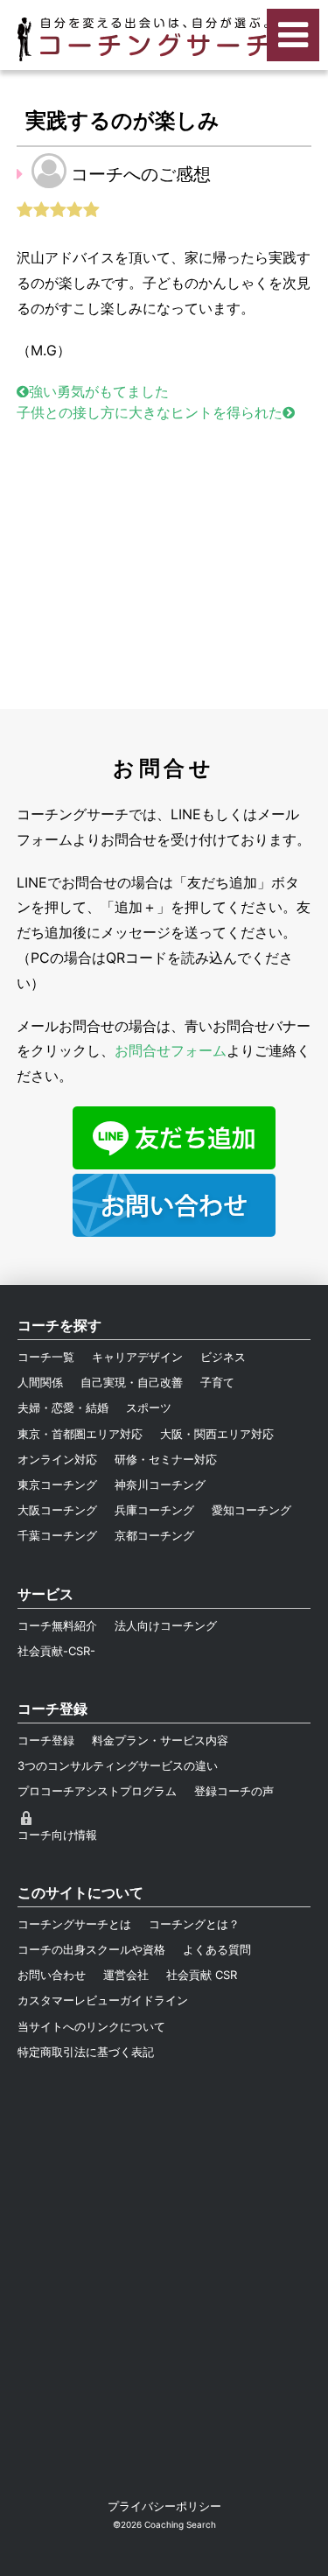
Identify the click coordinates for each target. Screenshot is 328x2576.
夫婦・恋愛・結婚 (63, 1407)
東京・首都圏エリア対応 (80, 1434)
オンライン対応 (57, 1459)
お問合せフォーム (171, 1050)
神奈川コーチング (160, 1485)
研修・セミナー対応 (166, 1459)
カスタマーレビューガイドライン (103, 2000)
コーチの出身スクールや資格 (91, 1949)
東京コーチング (57, 1485)
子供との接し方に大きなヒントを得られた (150, 412)
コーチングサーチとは (74, 1924)
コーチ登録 (46, 1740)
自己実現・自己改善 (132, 1382)
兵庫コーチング (154, 1510)
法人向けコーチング (166, 1625)
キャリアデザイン (137, 1357)
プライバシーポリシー (164, 2506)
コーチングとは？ (194, 1924)
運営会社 (126, 1975)
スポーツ (149, 1407)
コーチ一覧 (46, 1357)
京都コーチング (154, 1535)
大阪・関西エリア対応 (217, 1434)
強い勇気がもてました (99, 391)
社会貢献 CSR (202, 1975)
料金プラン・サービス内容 (160, 1740)
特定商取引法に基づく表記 (86, 2052)
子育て (217, 1382)
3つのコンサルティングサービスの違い (118, 1765)
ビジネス (223, 1357)
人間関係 (40, 1382)
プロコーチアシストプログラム (97, 1791)
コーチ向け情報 (57, 1835)
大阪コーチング (57, 1510)
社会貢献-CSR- (56, 1651)
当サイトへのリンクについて (91, 2026)
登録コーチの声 (234, 1791)
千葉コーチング (57, 1535)
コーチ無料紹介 (57, 1625)
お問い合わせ (52, 1975)
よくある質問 (217, 1949)
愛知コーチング (251, 1510)
